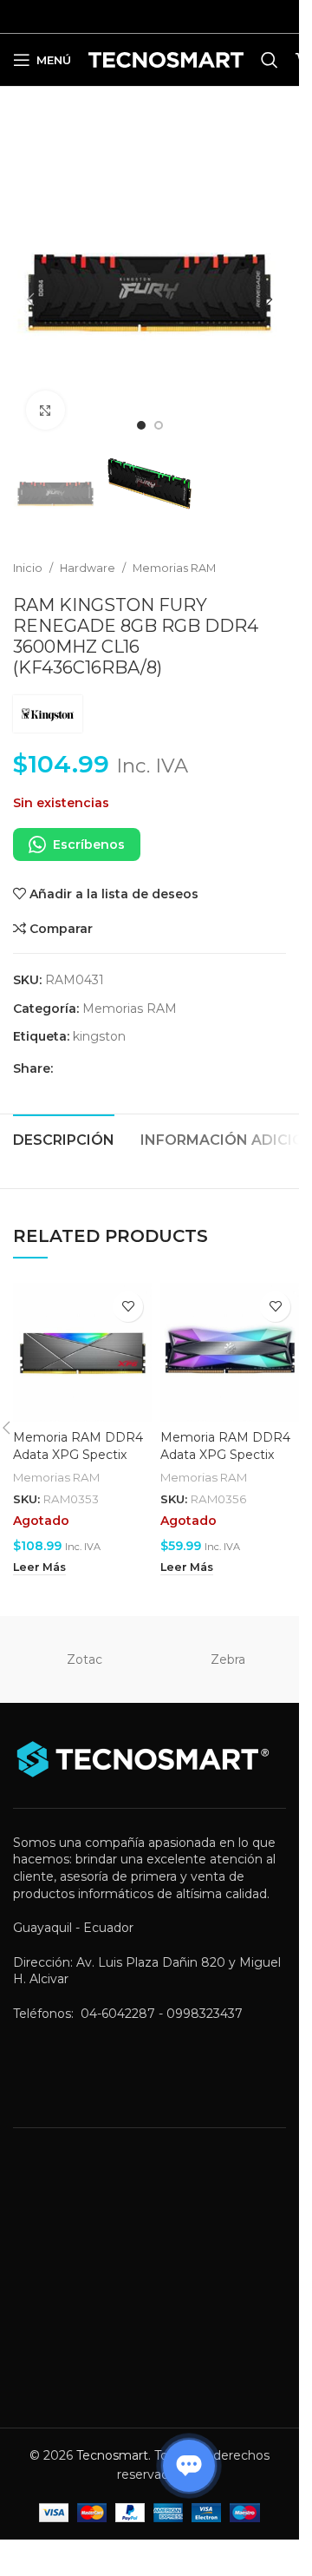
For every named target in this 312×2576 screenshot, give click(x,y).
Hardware (88, 551)
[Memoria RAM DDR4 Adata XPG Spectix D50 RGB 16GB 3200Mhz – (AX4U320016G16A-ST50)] (82, 1335)
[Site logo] (166, 59)
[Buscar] (270, 60)
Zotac (84, 1642)
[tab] (64, 1120)
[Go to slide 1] (141, 412)
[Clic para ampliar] (45, 397)
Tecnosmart (112, 2438)
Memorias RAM (174, 551)
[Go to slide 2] (159, 412)
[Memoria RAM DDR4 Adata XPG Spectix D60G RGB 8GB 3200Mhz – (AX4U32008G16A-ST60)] (230, 1335)
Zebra (228, 1642)
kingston (99, 1019)
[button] (30, 293)
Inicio (28, 551)
